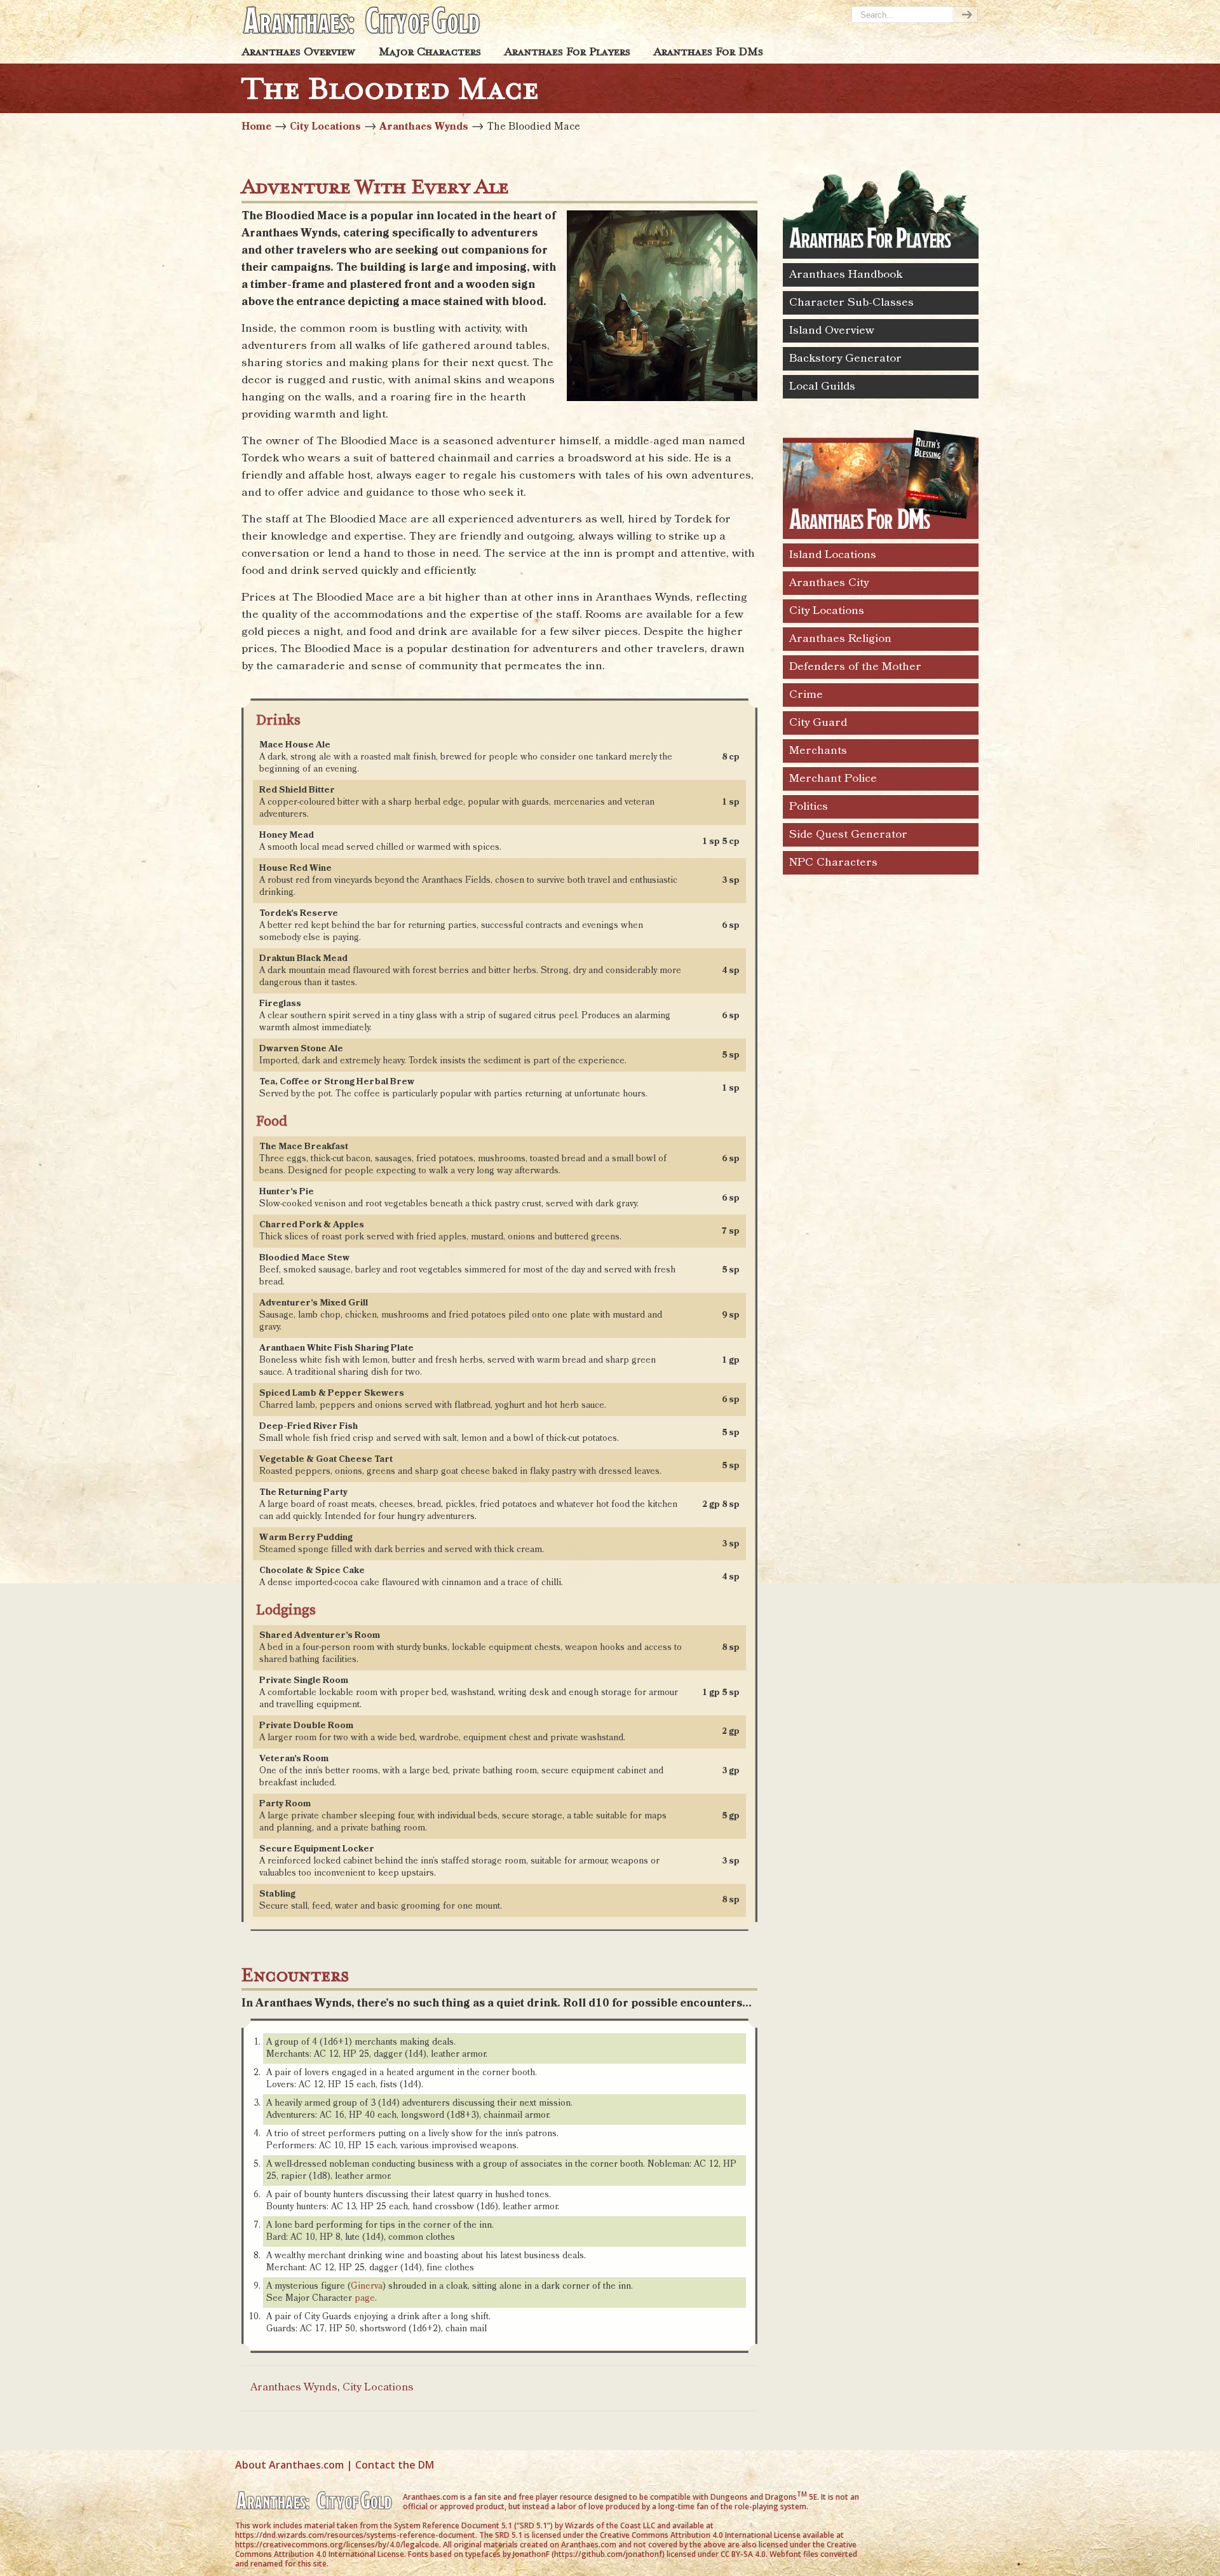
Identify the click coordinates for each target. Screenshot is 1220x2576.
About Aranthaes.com (289, 2465)
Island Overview (832, 331)
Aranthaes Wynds (424, 127)
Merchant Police (833, 779)
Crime (806, 695)
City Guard (818, 723)
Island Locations (833, 555)
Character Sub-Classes (851, 303)
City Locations (325, 127)
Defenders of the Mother (855, 667)
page (365, 2298)
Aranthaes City (829, 583)
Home (256, 127)
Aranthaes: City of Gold (362, 20)
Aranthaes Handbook (846, 275)
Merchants (818, 751)
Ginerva (367, 2286)
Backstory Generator (845, 358)
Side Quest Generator (848, 835)
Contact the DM (395, 2465)
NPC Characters (833, 862)
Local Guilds (822, 386)
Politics (809, 807)
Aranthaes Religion (840, 639)
